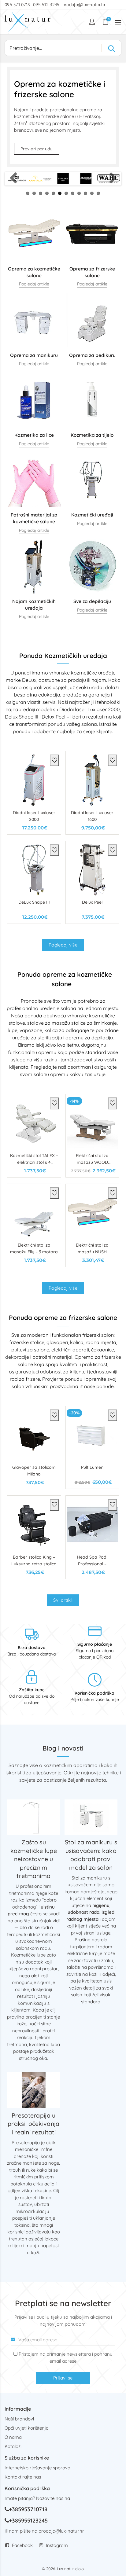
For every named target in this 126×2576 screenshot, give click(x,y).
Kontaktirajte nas (23, 2477)
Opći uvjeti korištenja (27, 2428)
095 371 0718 (17, 5)
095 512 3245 (46, 5)
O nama (13, 2437)
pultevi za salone (30, 1350)
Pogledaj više (63, 945)
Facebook (22, 2545)
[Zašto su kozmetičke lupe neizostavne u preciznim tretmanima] (34, 1817)
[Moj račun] (93, 22)
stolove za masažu (49, 1023)
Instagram (57, 2545)
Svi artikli (63, 1600)
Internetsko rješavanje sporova (37, 2468)
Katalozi (13, 2446)
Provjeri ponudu (37, 149)
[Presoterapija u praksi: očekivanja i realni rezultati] (34, 2090)
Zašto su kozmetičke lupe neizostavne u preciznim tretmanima (34, 1859)
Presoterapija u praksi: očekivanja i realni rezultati (33, 2124)
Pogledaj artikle (34, 284)
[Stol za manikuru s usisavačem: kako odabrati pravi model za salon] (91, 1817)
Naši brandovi (19, 2419)
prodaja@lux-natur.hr (84, 5)
